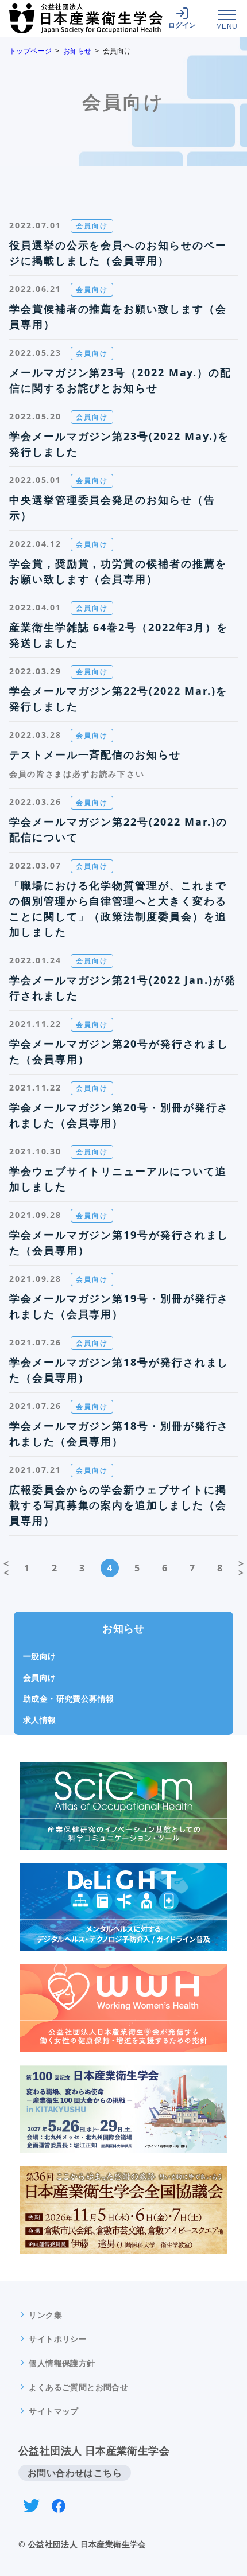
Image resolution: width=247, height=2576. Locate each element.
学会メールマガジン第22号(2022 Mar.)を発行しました (118, 699)
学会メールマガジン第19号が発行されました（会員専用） (119, 1242)
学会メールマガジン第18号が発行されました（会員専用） (119, 1370)
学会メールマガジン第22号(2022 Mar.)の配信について (118, 829)
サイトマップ (53, 2411)
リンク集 (45, 2315)
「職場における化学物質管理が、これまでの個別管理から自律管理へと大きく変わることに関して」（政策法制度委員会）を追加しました (118, 908)
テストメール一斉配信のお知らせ (95, 754)
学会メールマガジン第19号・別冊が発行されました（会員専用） (119, 1306)
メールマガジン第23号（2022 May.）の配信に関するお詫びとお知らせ (120, 380)
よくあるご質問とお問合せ (78, 2387)
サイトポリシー (58, 2339)
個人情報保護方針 (62, 2363)
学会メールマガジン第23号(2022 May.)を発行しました (119, 444)
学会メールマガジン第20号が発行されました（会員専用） (119, 1051)
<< (6, 1568)
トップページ (30, 51)
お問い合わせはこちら (75, 2473)
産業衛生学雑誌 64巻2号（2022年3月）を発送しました (119, 635)
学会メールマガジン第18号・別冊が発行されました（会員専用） (119, 1433)
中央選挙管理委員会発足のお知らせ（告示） (112, 507)
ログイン (182, 25)
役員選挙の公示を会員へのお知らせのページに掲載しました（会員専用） (118, 253)
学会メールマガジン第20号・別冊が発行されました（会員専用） (119, 1115)
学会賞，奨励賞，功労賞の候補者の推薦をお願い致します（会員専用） (118, 571)
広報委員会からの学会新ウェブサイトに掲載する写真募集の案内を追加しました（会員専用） (118, 1505)
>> (241, 1568)
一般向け (40, 1656)
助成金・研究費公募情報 (68, 1698)
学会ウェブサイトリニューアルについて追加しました (118, 1179)
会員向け (40, 1677)
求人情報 (40, 1720)
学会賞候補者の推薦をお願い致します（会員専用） (118, 316)
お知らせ (78, 51)
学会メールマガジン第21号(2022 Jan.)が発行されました (123, 988)
